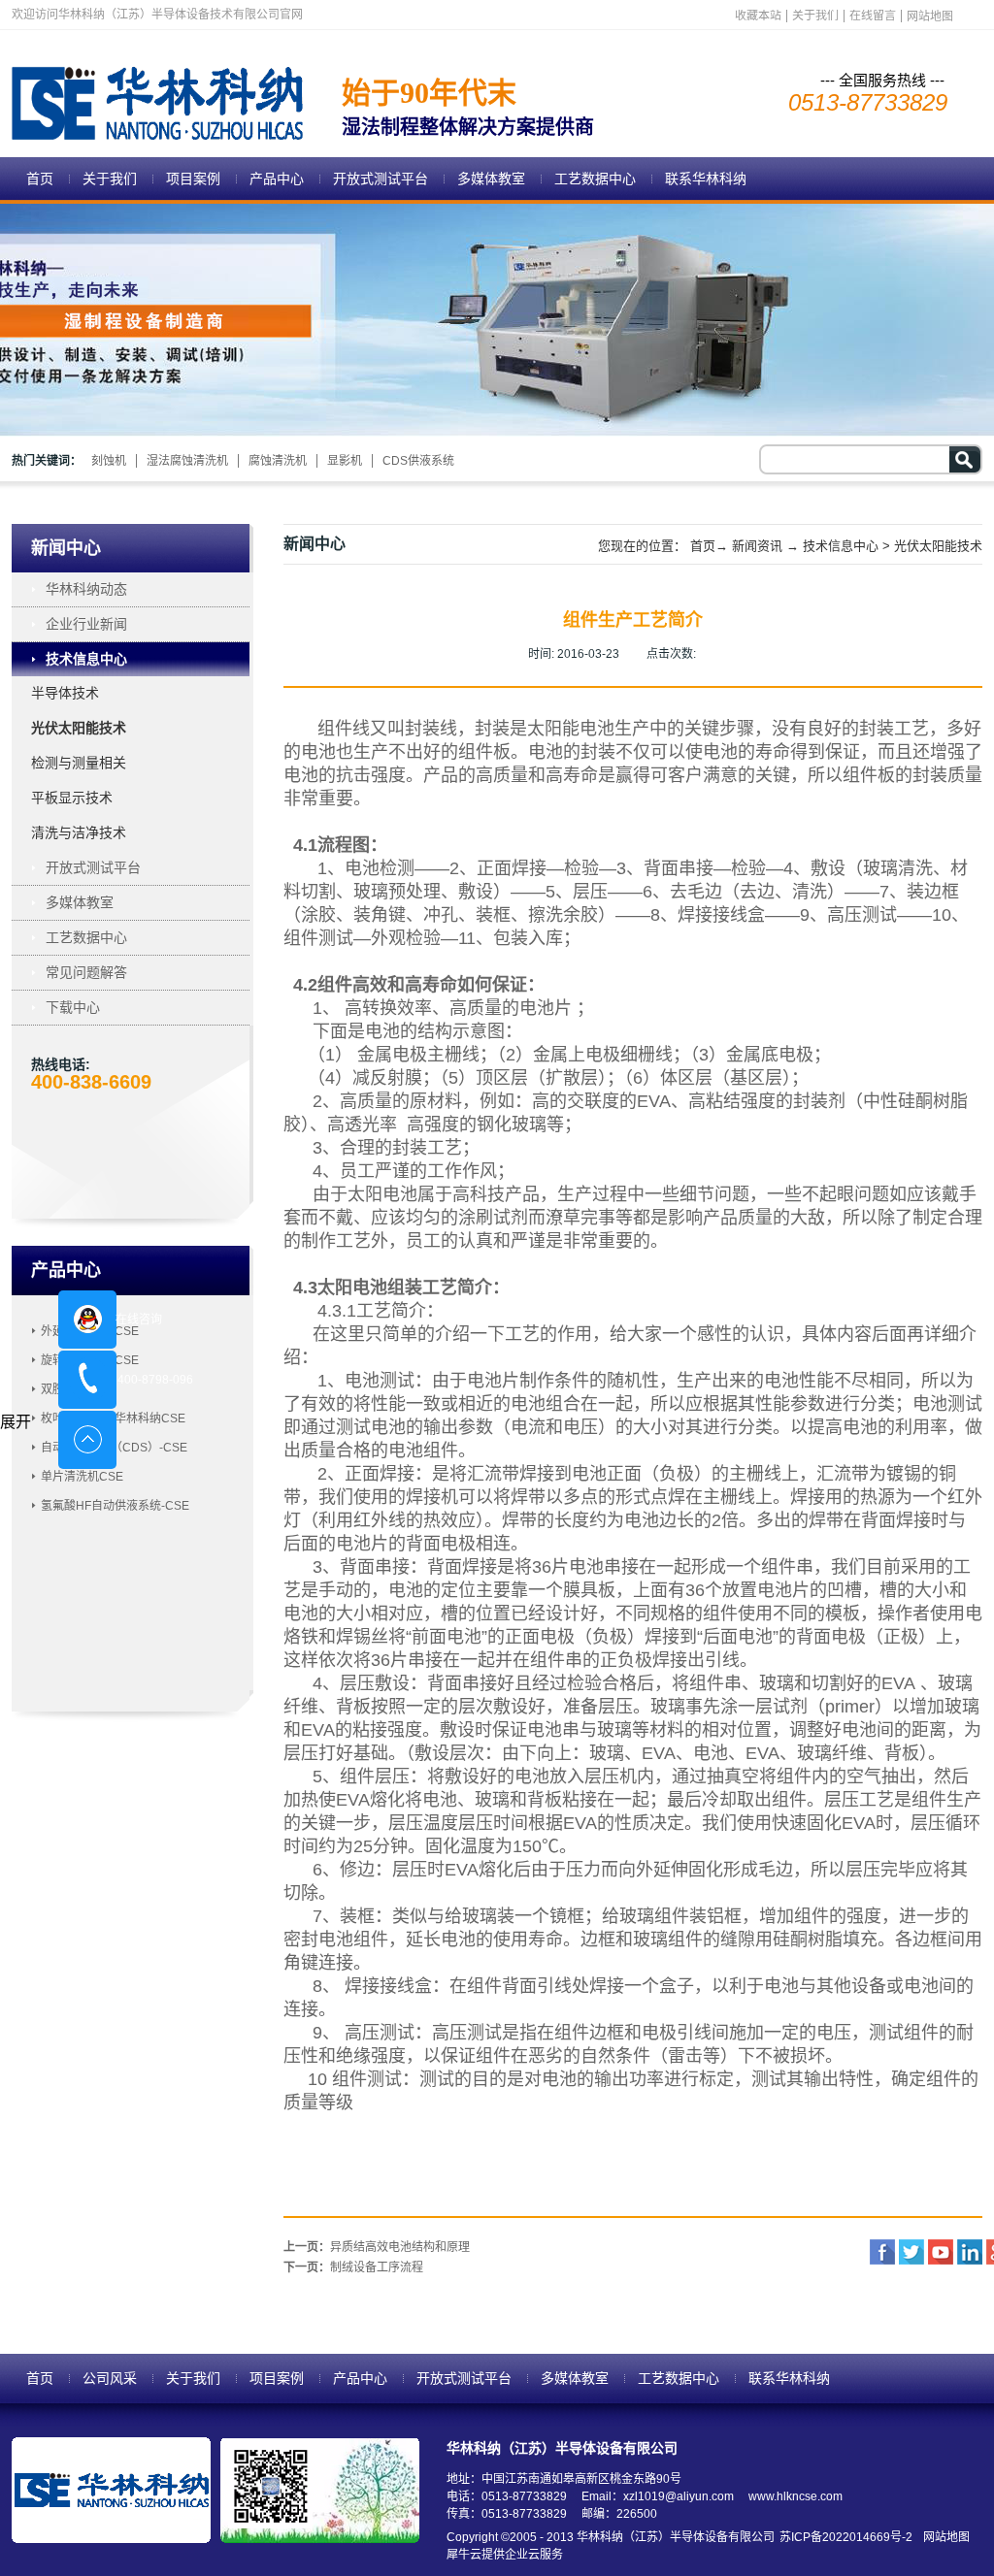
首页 (40, 179)
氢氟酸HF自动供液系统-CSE (115, 1506)
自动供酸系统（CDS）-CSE (114, 1448)
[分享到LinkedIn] (970, 2252)
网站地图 (944, 2537)
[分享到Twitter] (911, 2252)
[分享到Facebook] (882, 2252)
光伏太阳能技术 (938, 546)
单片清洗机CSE (82, 1477)
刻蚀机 (109, 461)
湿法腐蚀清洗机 (187, 461)
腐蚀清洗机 (278, 461)
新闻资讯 (757, 546)
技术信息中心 (841, 546)
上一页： (377, 2247)
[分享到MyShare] (941, 2252)
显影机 (345, 461)
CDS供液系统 (418, 461)
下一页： (353, 2267)
